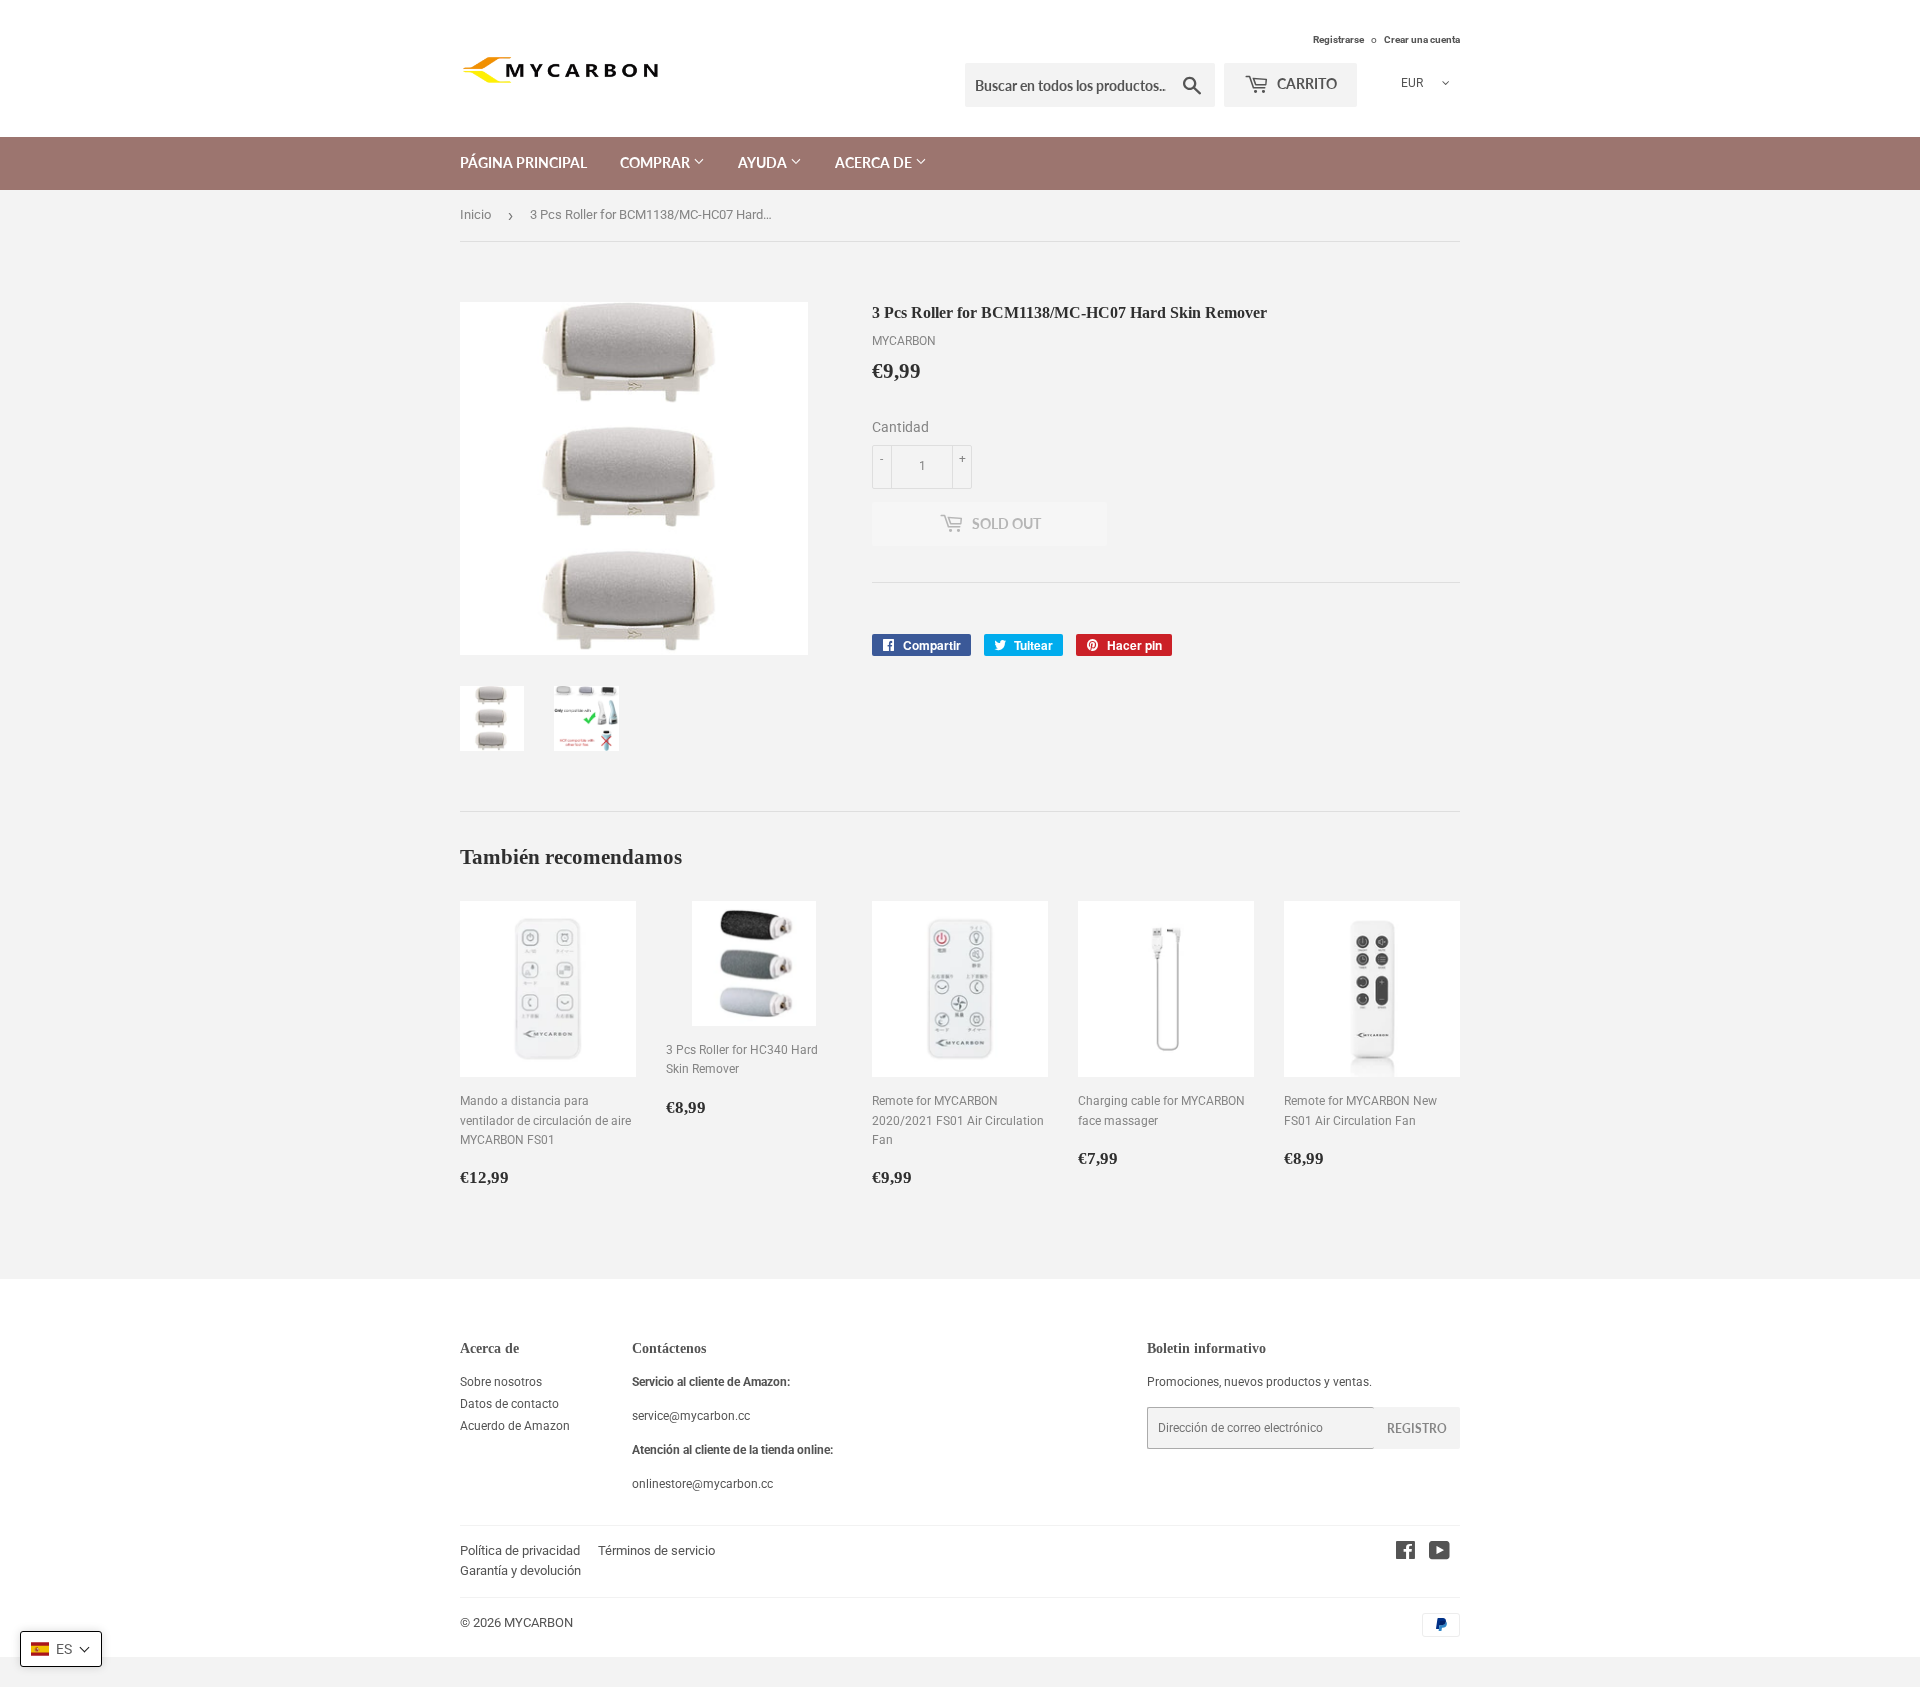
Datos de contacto (509, 1404)
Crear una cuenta (1422, 39)
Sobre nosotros (501, 1382)
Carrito (1305, 83)
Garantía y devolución (520, 1570)
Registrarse (1338, 39)
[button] (61, 1649)
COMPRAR (656, 162)
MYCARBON (538, 1622)
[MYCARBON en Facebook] (1405, 1554)
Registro (1417, 1428)
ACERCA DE (875, 162)
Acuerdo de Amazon (515, 1426)
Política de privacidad (520, 1550)
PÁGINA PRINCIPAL (523, 162)
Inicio (475, 214)
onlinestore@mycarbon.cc (702, 1484)
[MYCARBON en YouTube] (1439, 1554)
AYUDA (764, 162)
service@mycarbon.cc (691, 1416)
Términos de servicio (656, 1550)
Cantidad (900, 427)
